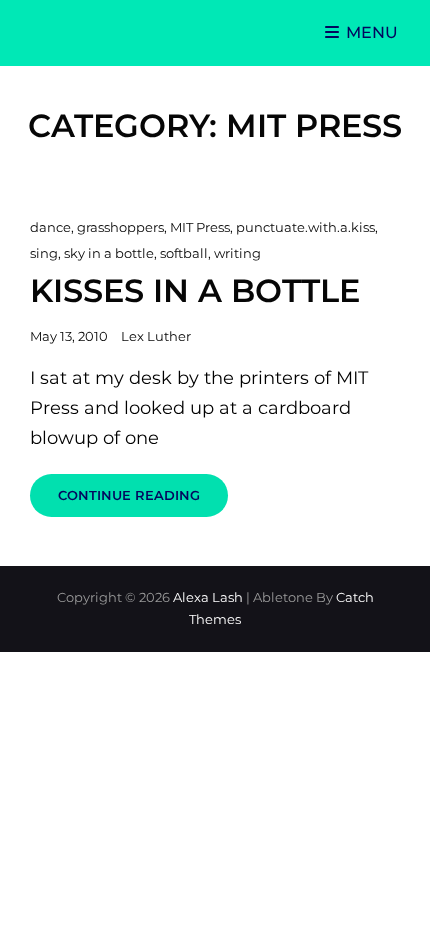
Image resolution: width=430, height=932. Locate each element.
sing (44, 253)
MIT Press (200, 227)
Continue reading (143, 501)
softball (184, 253)
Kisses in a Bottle (195, 290)
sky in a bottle (109, 253)
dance (50, 227)
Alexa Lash (208, 597)
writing (237, 253)
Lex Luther (156, 336)
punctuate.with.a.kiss (305, 227)
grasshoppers (120, 227)
